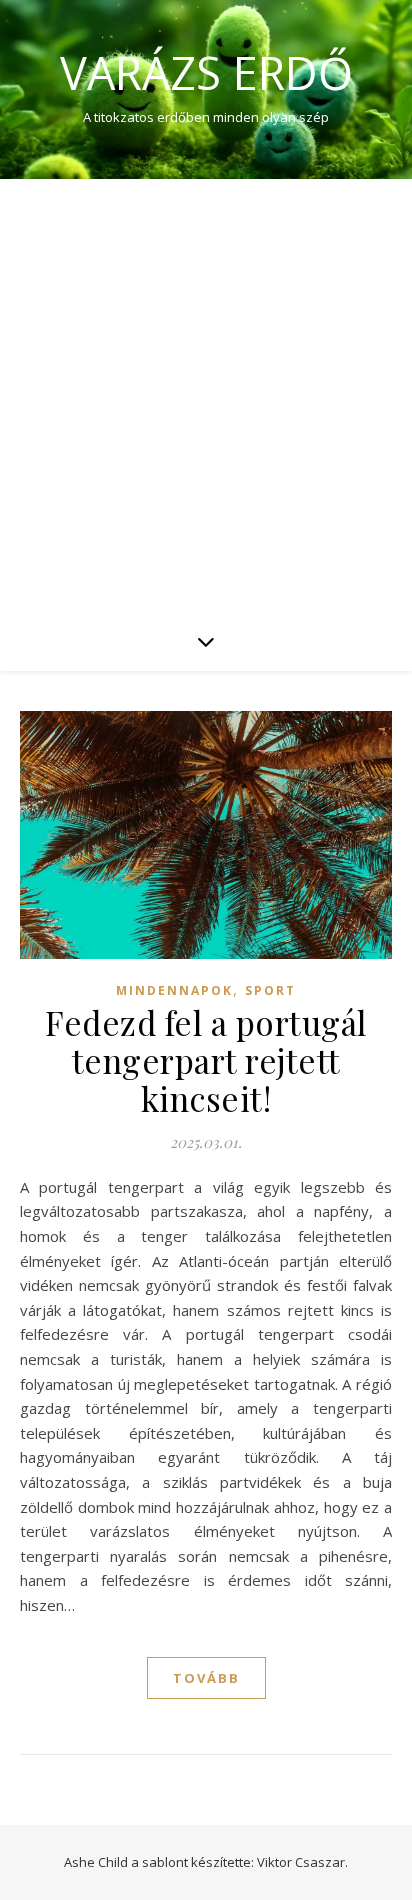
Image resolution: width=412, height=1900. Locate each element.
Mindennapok (174, 990)
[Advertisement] (206, 395)
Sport (270, 990)
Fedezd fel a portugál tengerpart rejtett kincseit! (206, 1060)
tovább (206, 1678)
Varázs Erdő (206, 72)
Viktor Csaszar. (302, 1862)
